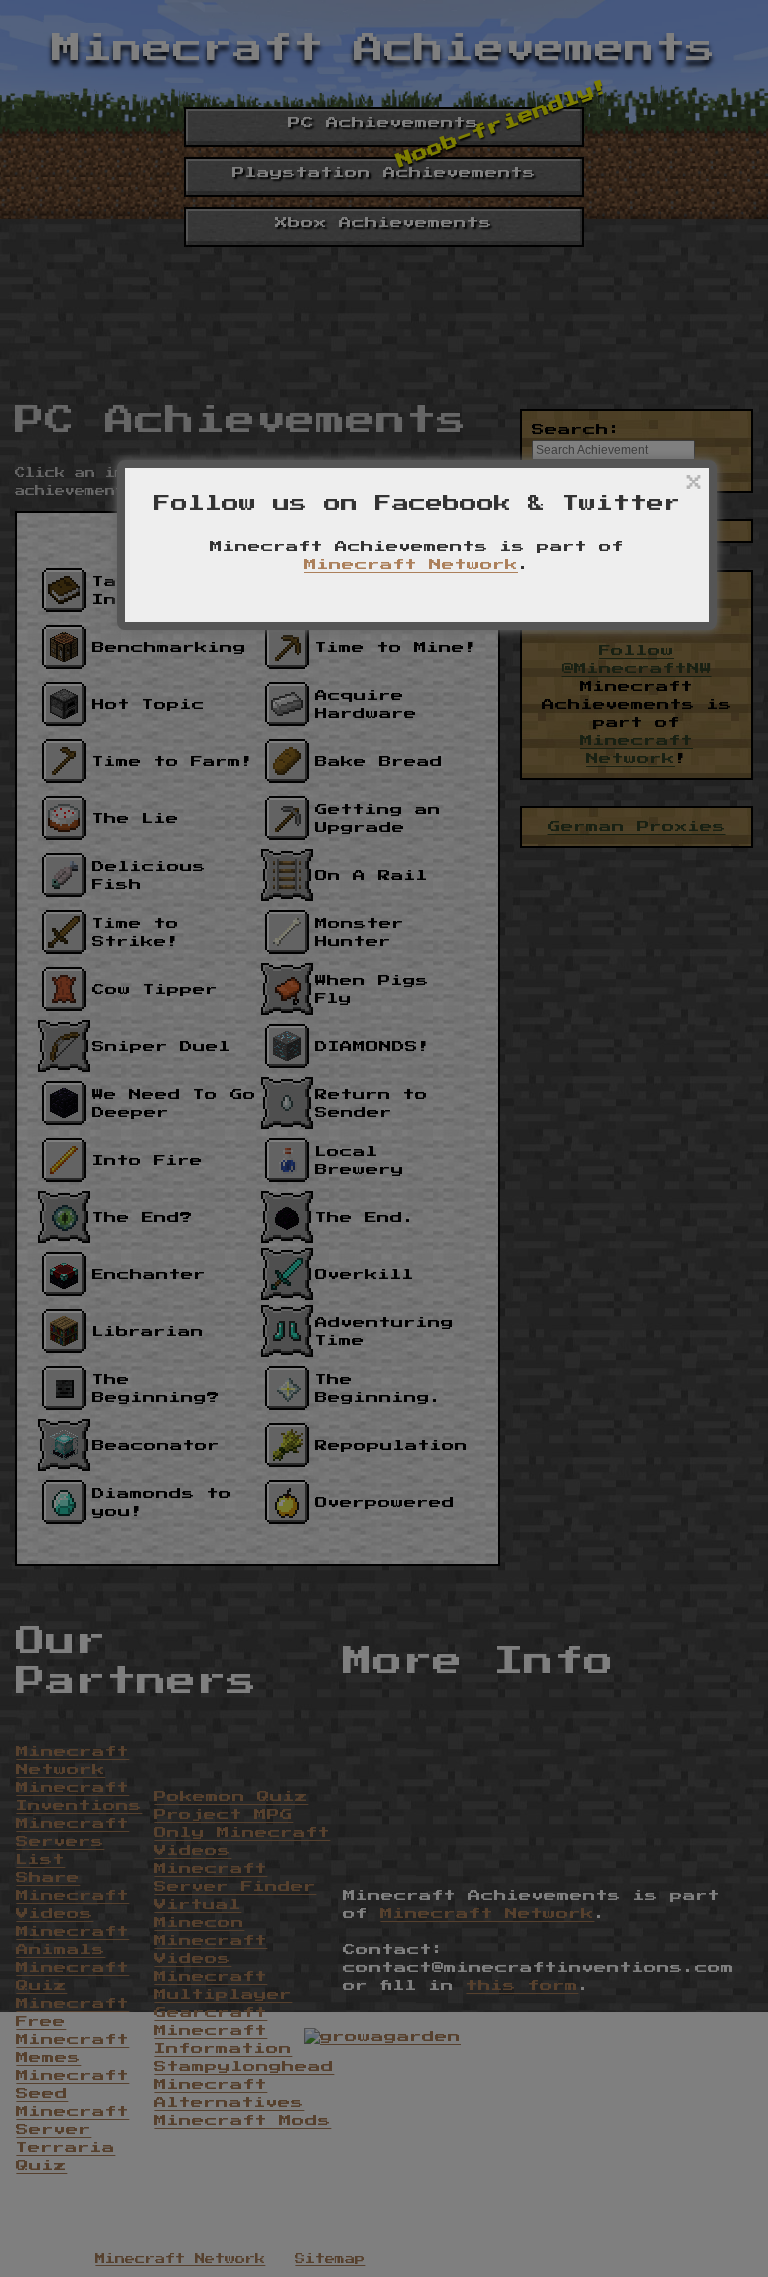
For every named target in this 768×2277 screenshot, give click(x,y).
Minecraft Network (411, 565)
